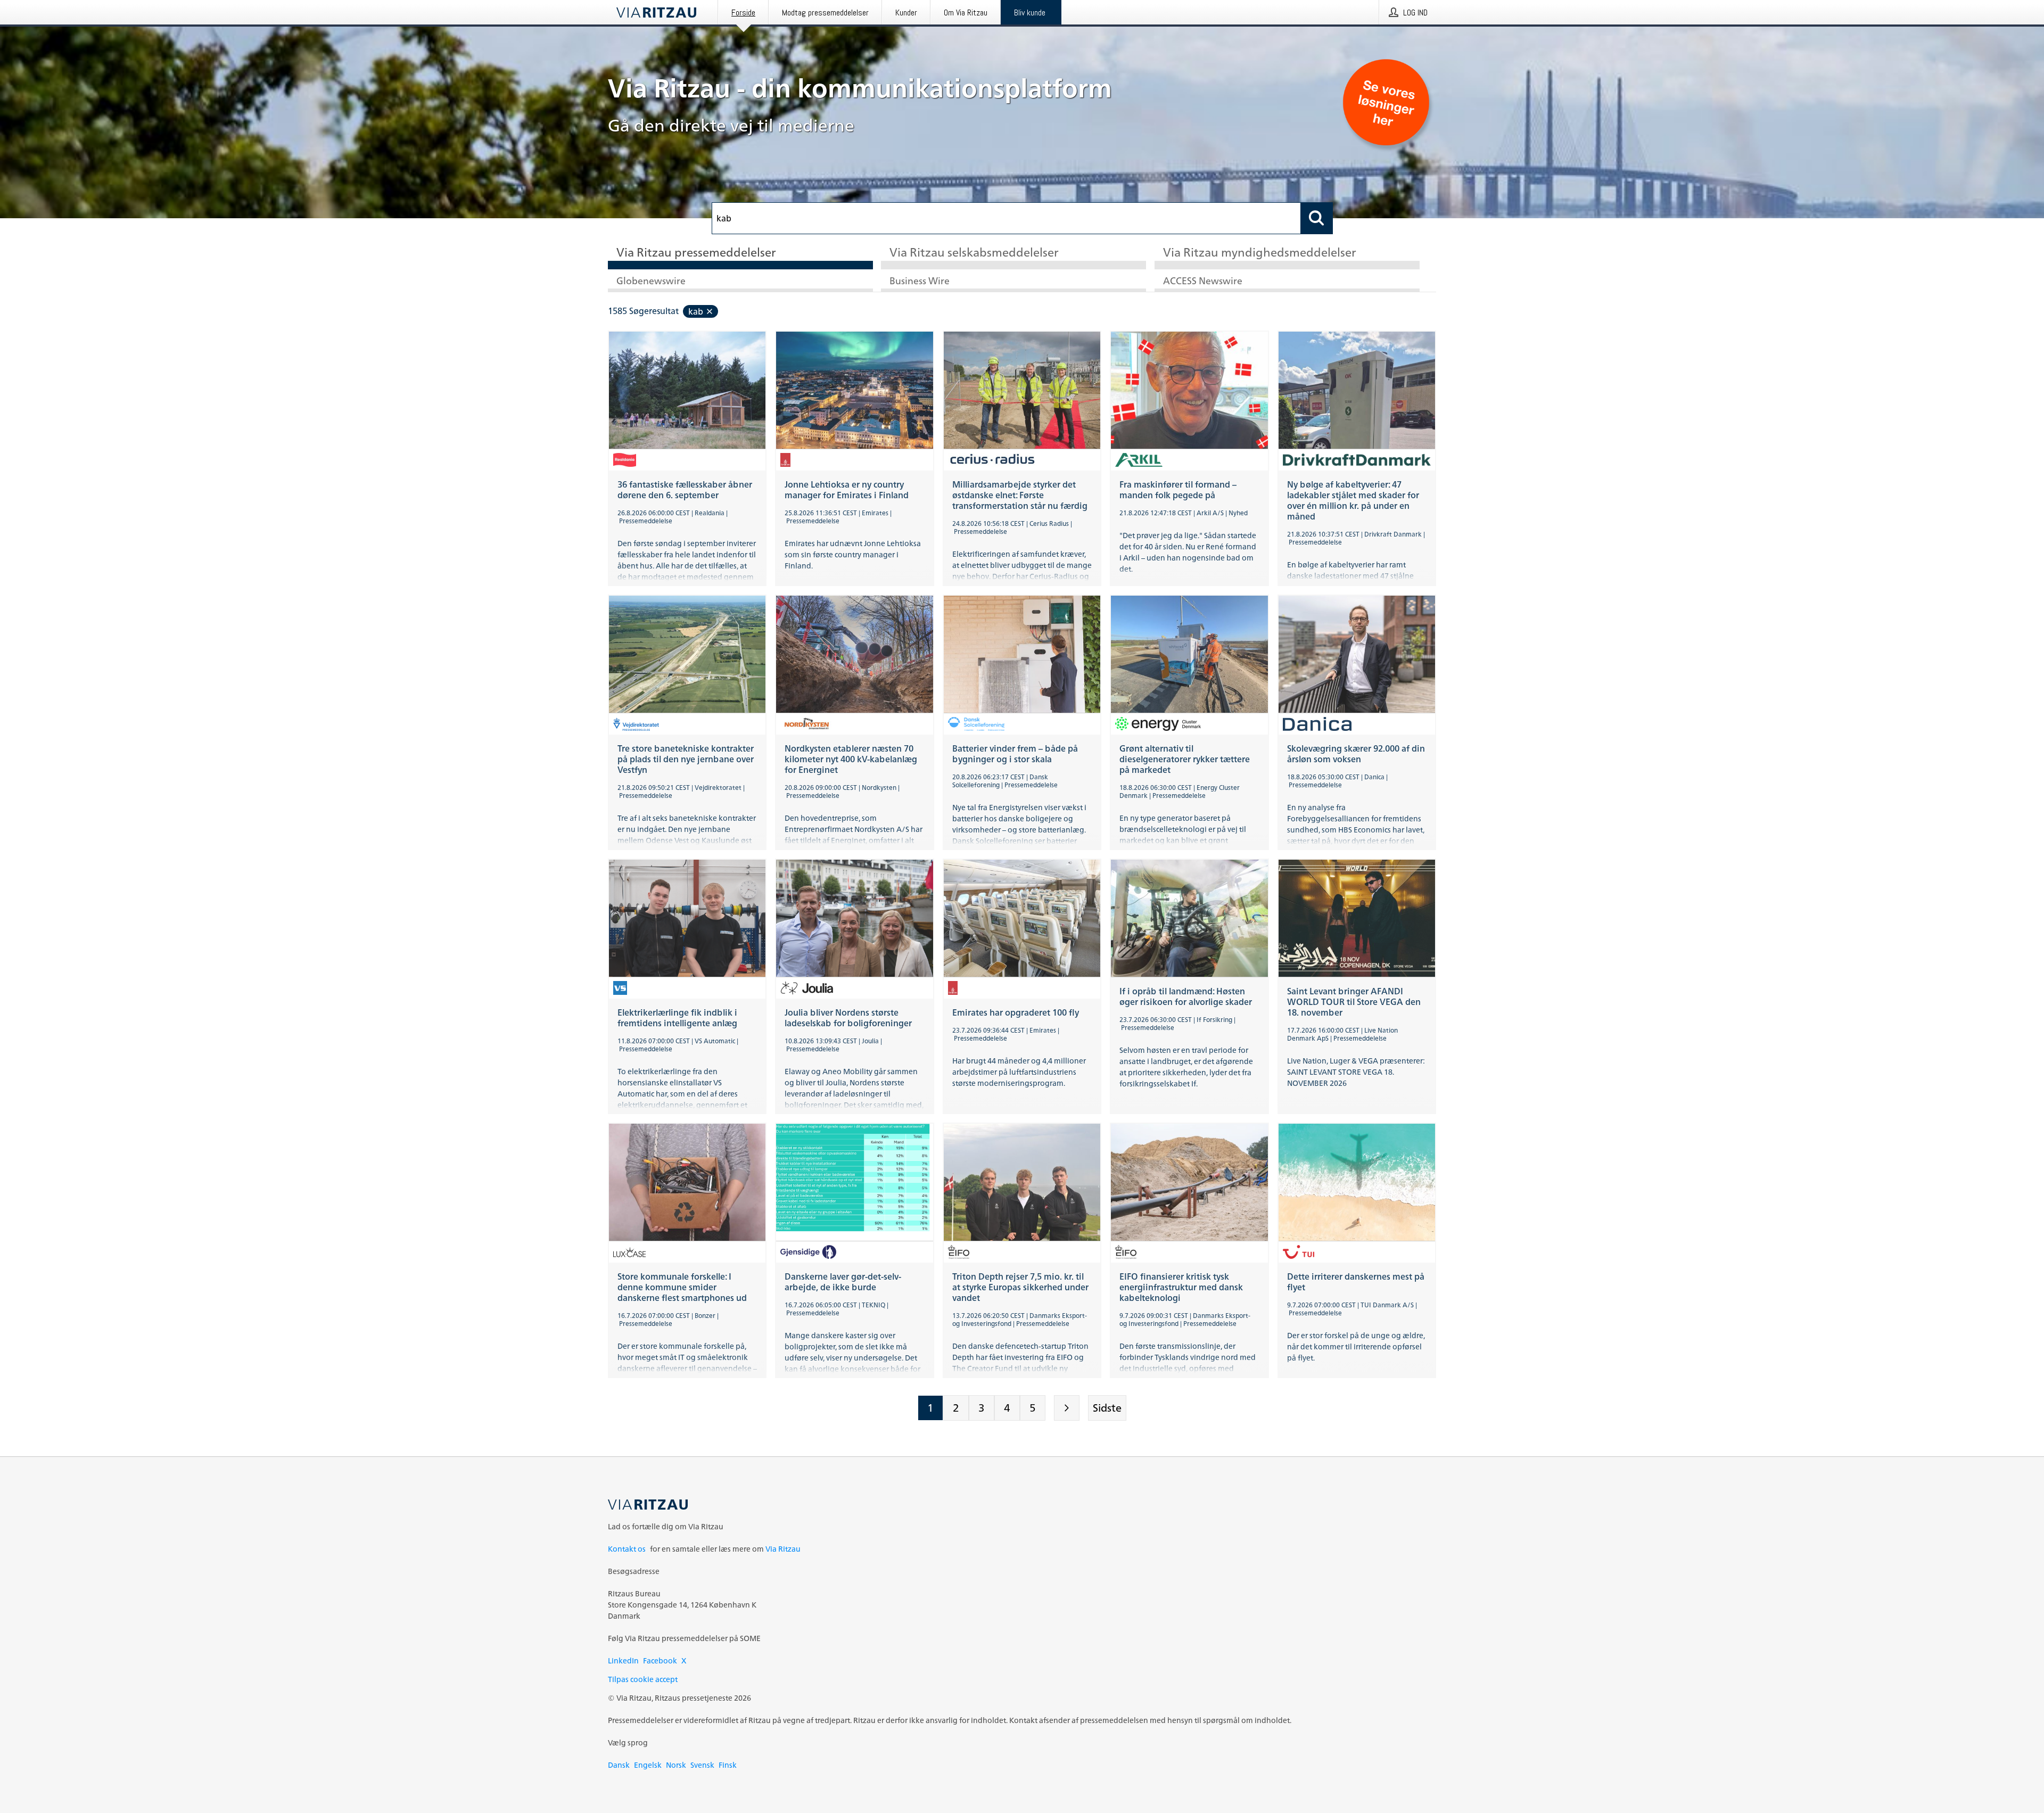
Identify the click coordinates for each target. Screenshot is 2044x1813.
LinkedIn (623, 1660)
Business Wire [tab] (920, 281)
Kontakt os (627, 1549)
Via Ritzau (783, 1549)
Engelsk (648, 1765)
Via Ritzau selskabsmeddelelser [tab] (974, 253)
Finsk (728, 1765)
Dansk (619, 1765)
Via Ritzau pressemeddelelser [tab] (696, 253)
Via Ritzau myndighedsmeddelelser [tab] (1260, 253)
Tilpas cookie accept (643, 1679)
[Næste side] (1067, 1408)
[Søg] (1317, 218)
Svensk (702, 1765)
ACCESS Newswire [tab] (1203, 281)
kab (696, 311)
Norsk (676, 1765)
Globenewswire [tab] (651, 281)
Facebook (660, 1660)
